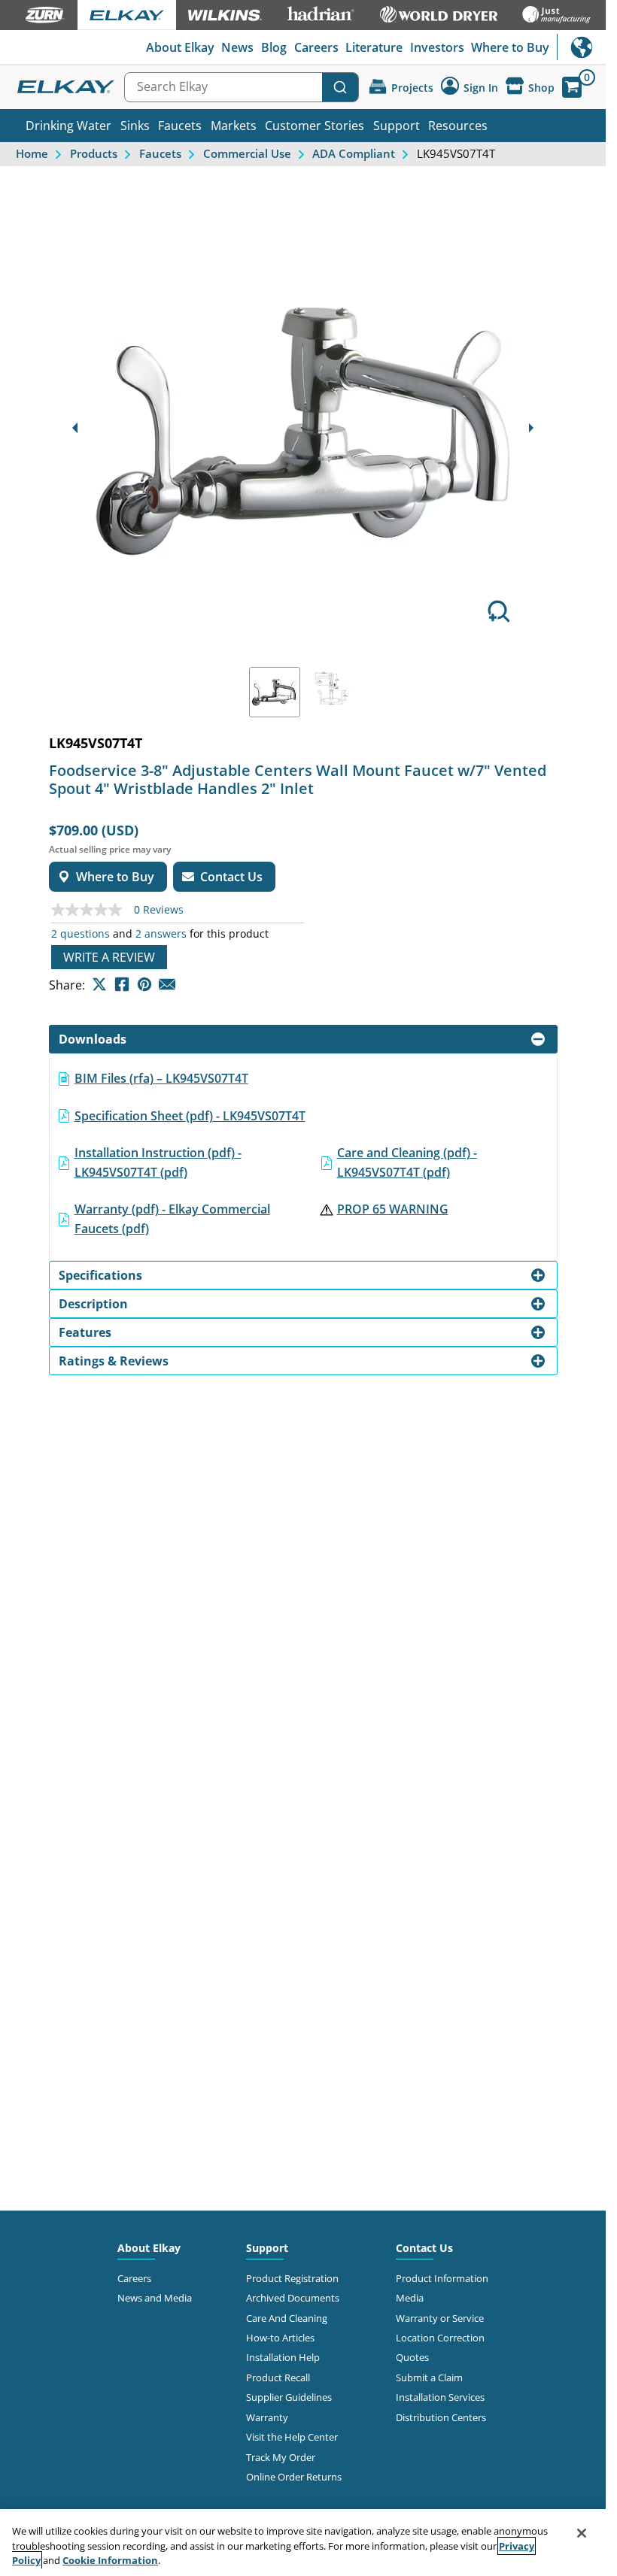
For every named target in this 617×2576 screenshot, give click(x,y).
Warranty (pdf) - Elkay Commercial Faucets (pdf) (172, 1219)
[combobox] (242, 87)
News (237, 47)
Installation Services (440, 2397)
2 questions (81, 934)
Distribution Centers (441, 2417)
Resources (458, 126)
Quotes (412, 2357)
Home (32, 153)
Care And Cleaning (287, 2318)
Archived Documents (293, 2298)
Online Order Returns (294, 2477)
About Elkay (180, 47)
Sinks (135, 126)
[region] (303, 2543)
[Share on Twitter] (99, 984)
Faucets (180, 126)
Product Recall (278, 2377)
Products (94, 153)
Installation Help (283, 2357)
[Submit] (340, 87)
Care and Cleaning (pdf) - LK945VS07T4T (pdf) (407, 1162)
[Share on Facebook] (122, 984)
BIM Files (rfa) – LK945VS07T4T (161, 1078)
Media (410, 2298)
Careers (316, 47)
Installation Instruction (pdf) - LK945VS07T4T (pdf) (158, 1162)
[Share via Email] (167, 984)
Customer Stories (315, 126)
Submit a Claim (429, 2377)
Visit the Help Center (292, 2437)
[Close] (582, 2533)
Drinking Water (68, 126)
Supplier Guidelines (289, 2397)
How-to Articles (280, 2338)
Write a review (109, 957)
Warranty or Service (440, 2318)
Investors (437, 47)
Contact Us (424, 2248)
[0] (572, 87)
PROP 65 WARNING (393, 1209)
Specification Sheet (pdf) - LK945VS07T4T (190, 1116)
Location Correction (440, 2338)
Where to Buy (510, 47)
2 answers (161, 934)
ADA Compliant (354, 153)
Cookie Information (110, 2560)
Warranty (267, 2417)
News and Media (155, 2298)
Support (397, 126)
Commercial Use (247, 153)
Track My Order (281, 2457)
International (581, 47)
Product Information (442, 2278)
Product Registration (292, 2278)
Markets (234, 126)
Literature (374, 47)
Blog (274, 47)
